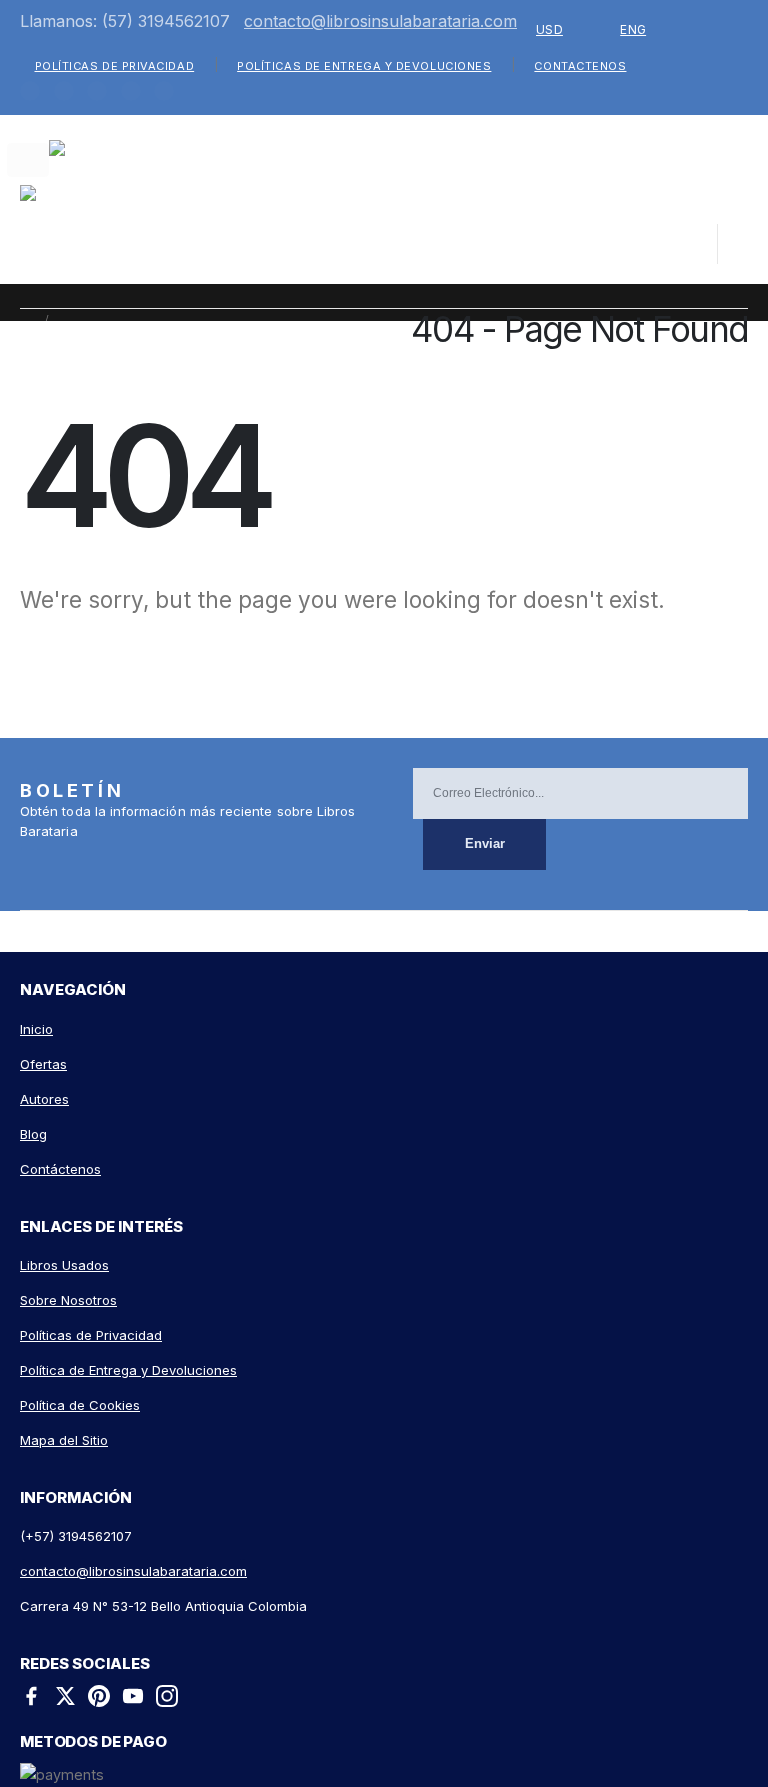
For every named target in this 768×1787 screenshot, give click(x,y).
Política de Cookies (80, 1405)
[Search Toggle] (629, 248)
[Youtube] (131, 91)
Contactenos (580, 66)
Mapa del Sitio (64, 1440)
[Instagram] (164, 91)
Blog (33, 1134)
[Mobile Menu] (28, 160)
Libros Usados (64, 1265)
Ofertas (43, 1064)
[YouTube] (133, 1699)
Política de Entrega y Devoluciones (128, 1370)
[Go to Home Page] (26, 320)
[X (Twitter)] (65, 1699)
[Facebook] (30, 91)
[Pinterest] (97, 91)
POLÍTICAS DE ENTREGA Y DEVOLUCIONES (364, 66)
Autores (44, 1099)
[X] (64, 91)
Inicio (36, 1029)
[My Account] (686, 244)
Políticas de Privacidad (115, 66)
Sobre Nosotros (68, 1300)
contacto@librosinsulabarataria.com (380, 21)
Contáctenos (60, 1169)
